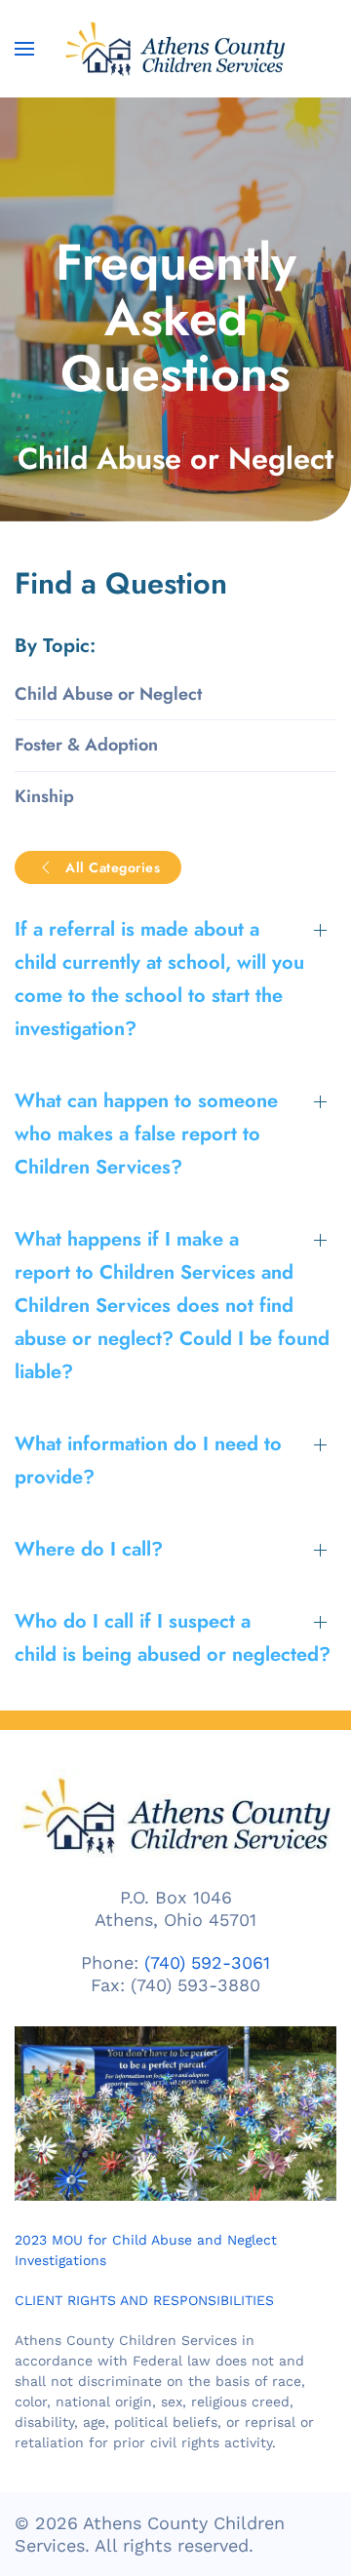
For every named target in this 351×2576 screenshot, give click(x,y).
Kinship (44, 796)
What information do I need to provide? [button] (148, 1461)
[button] (24, 49)
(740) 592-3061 (207, 1962)
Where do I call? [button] (89, 1549)
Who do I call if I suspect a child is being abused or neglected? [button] (173, 1638)
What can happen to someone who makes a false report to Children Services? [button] (146, 1134)
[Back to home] (176, 49)
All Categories (113, 867)
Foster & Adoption (86, 745)
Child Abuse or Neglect (108, 694)
